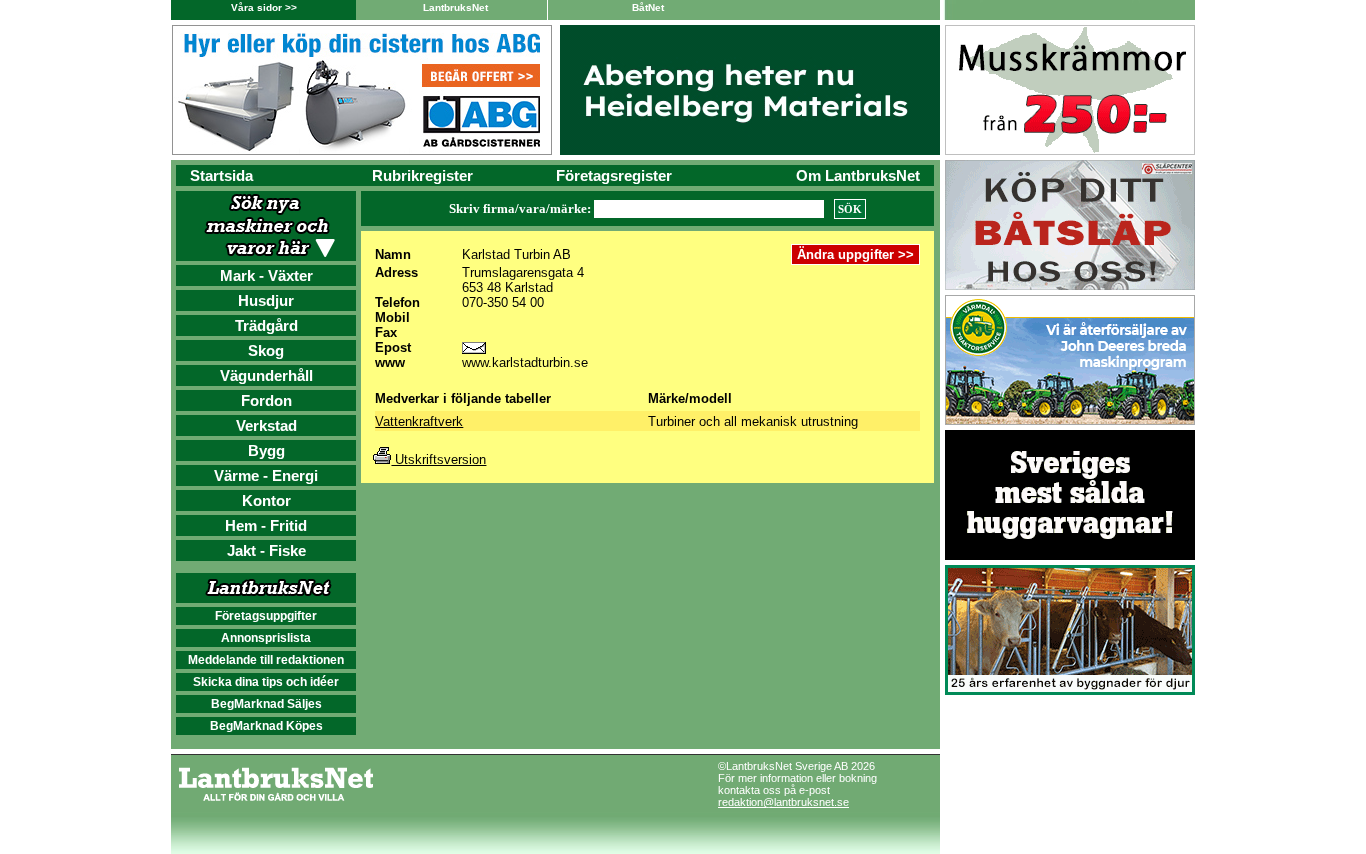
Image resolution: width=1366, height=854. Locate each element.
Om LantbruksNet (858, 175)
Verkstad (266, 425)
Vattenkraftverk (419, 421)
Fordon (266, 400)
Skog (266, 350)
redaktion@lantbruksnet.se (783, 802)
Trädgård (266, 325)
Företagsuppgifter (266, 616)
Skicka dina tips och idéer (266, 682)
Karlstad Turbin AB (516, 254)
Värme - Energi (266, 475)
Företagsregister (614, 175)
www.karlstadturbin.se (525, 362)
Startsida (221, 175)
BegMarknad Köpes (266, 726)
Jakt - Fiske (266, 550)
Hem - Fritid (266, 525)
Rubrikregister (422, 175)
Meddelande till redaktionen (266, 660)
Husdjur (266, 300)
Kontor (266, 500)
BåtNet (648, 7)
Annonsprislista (266, 638)
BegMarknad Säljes (266, 704)
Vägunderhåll (266, 375)
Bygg (266, 450)
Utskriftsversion (438, 459)
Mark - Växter (266, 275)
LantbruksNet (455, 7)
